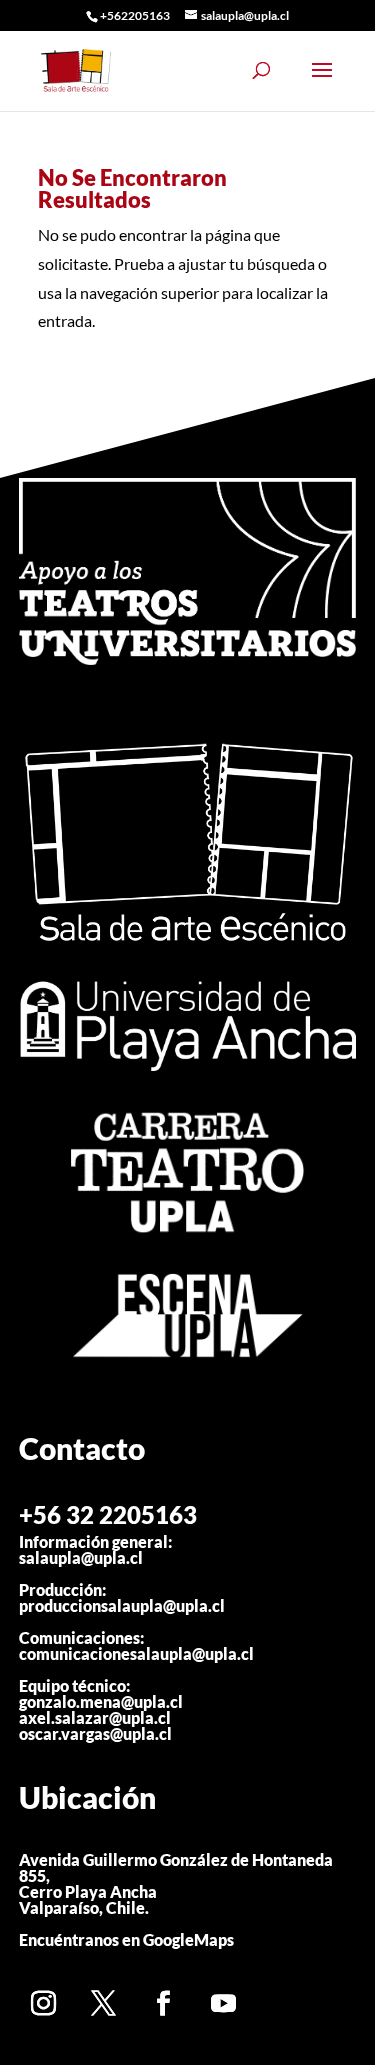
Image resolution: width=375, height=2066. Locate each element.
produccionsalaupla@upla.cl (122, 1605)
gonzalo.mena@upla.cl (101, 1701)
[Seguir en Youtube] (224, 2003)
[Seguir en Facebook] (164, 2003)
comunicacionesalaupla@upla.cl (136, 1653)
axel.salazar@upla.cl (95, 1717)
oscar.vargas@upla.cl (95, 1733)
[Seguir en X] (104, 2003)
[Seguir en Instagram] (44, 2003)
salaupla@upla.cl (81, 1557)
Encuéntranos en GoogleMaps (126, 1939)
